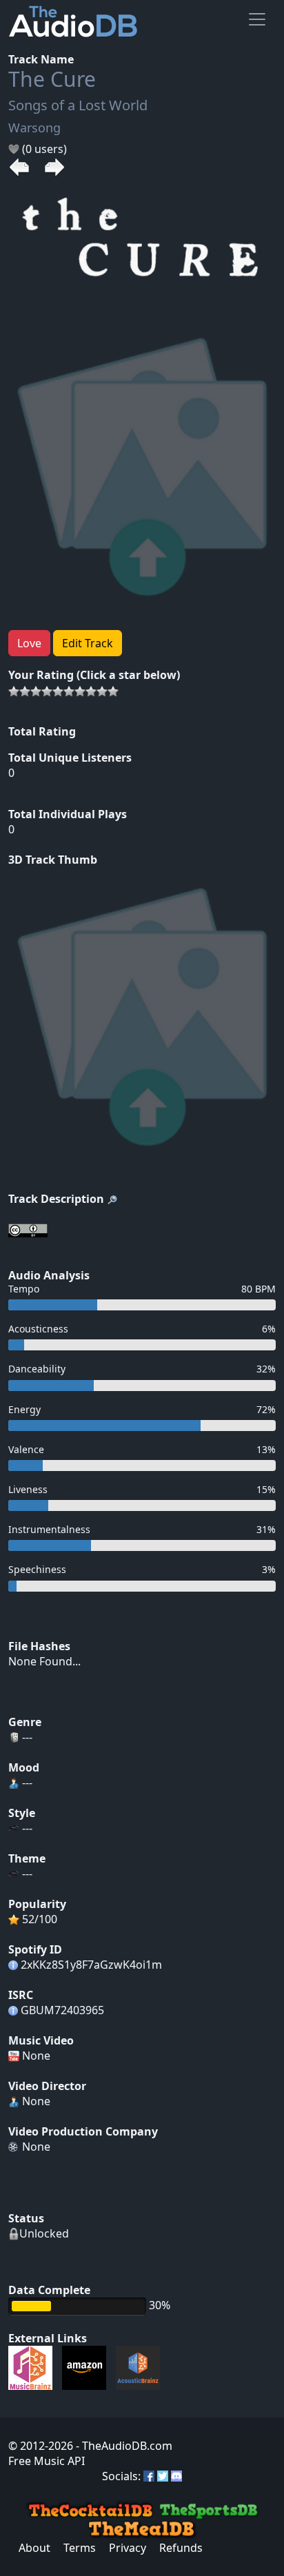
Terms (80, 2548)
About (34, 2548)
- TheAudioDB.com (123, 2446)
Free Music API (47, 2461)
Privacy (128, 2548)
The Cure (52, 79)
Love (29, 643)
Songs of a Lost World (78, 105)
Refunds (181, 2548)
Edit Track (88, 643)
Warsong (34, 128)
